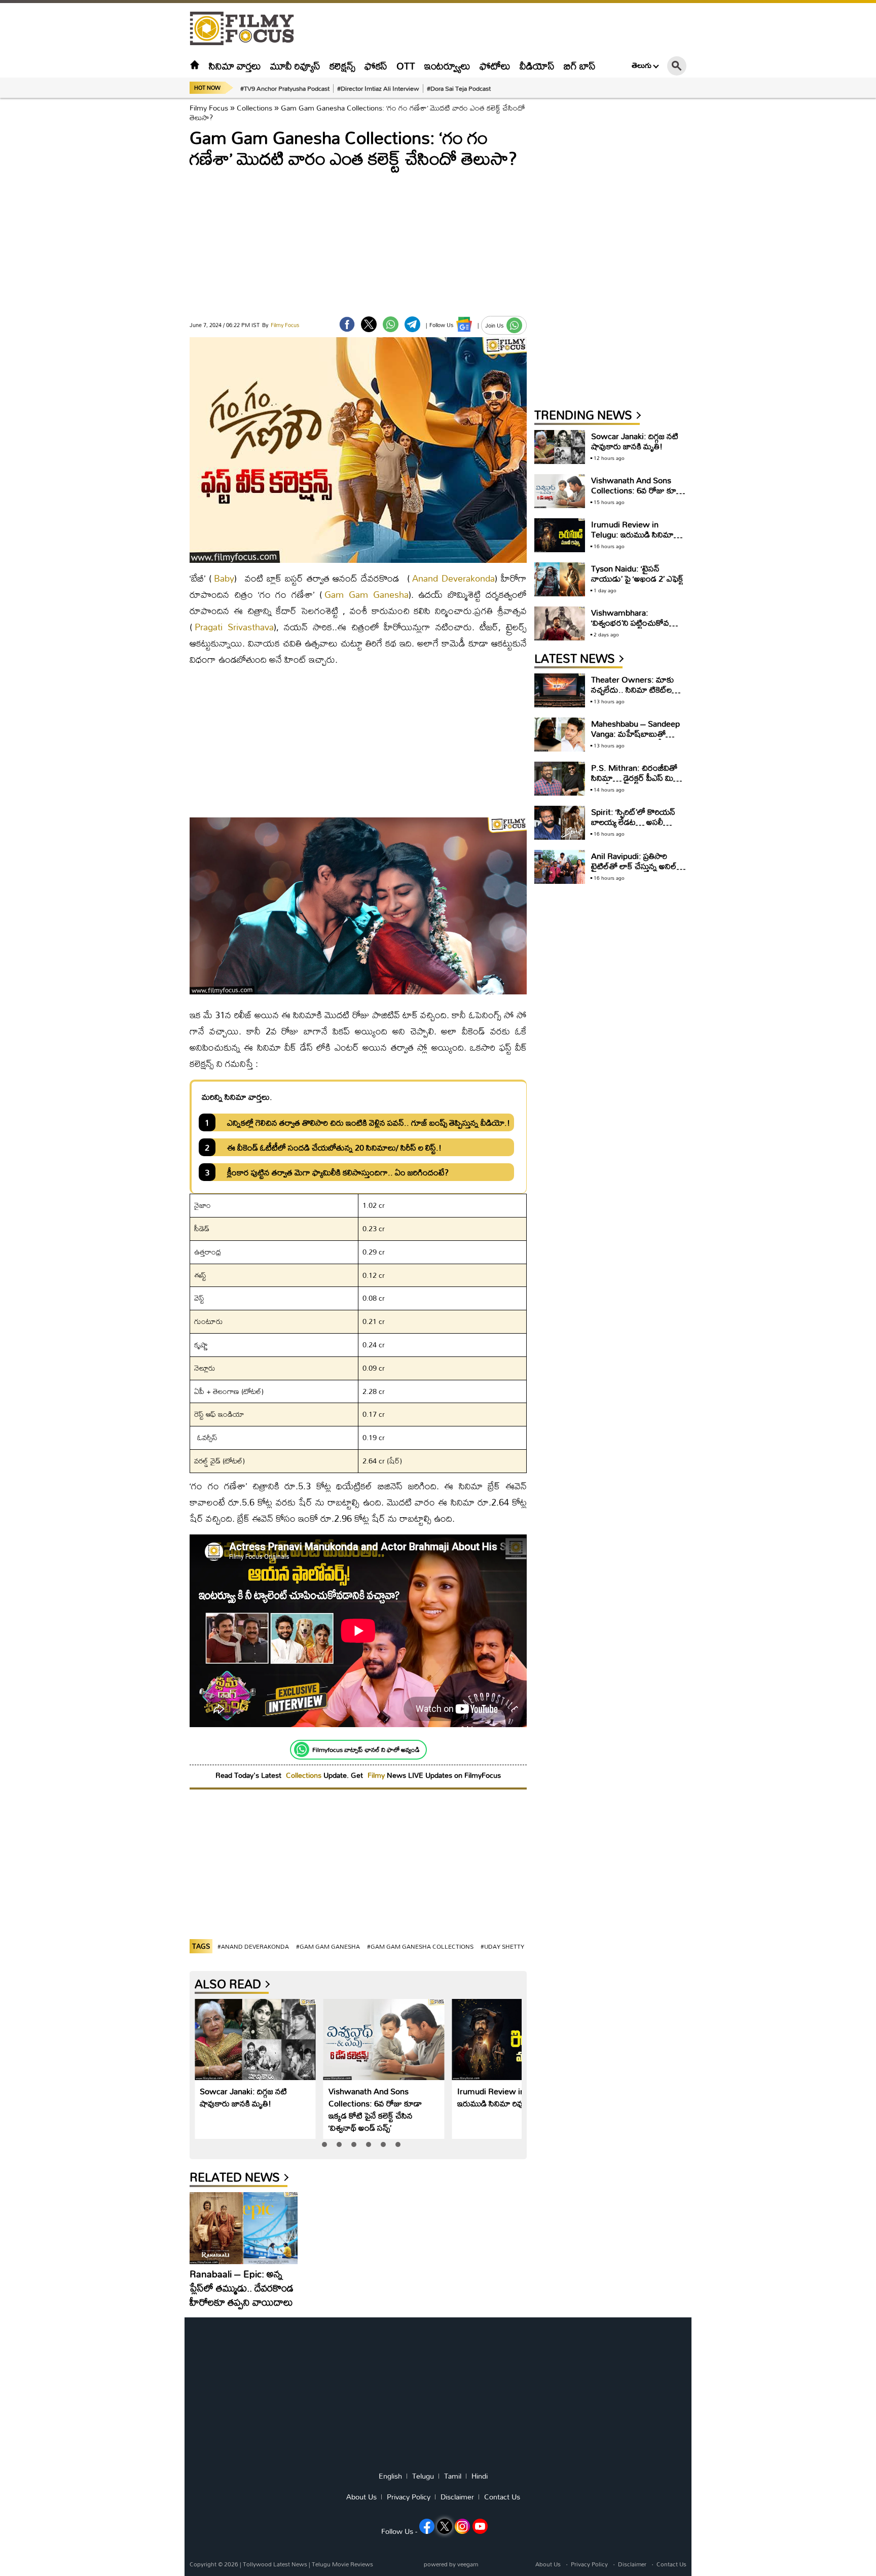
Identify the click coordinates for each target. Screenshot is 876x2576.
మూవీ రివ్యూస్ (295, 66)
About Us (361, 2497)
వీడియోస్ (537, 66)
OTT (406, 66)
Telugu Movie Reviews (342, 2564)
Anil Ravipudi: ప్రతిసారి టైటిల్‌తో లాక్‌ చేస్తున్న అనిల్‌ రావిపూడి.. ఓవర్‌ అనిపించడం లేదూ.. (638, 871)
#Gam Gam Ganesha (328, 1946)
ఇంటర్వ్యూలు (447, 66)
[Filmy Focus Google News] (464, 324)
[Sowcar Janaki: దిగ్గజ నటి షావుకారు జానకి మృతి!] (255, 2040)
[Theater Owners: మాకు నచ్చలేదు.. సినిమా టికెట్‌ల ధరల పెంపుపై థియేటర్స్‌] (560, 690)
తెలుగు (642, 65)
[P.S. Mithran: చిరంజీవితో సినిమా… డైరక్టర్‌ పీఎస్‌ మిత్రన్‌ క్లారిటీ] (560, 779)
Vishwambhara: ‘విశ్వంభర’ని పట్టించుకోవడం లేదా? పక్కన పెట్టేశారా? (635, 622)
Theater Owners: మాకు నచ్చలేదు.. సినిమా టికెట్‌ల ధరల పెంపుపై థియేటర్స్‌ (632, 689)
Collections (254, 108)
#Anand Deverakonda (253, 1946)
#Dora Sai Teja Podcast (459, 88)
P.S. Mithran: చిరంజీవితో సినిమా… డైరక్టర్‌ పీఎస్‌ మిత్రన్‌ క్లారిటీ (638, 778)
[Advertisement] (134, 254)
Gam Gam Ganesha (367, 595)
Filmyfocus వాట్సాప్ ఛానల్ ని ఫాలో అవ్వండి (366, 1749)
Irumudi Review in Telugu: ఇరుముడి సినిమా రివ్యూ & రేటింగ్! (510, 2097)
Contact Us (502, 2497)
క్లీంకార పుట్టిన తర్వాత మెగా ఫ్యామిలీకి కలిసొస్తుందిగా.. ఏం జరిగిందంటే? (338, 1172)
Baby (224, 578)
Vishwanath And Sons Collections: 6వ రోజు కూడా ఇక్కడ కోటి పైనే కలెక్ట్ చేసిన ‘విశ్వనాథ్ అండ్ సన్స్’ (375, 2109)
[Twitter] (369, 324)
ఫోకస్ (376, 66)
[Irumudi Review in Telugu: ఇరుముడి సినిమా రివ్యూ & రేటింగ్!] (513, 2040)
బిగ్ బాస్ (580, 66)
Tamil (453, 2476)
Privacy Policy (409, 2497)
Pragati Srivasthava (234, 627)
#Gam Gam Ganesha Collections (420, 1946)
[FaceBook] (347, 324)
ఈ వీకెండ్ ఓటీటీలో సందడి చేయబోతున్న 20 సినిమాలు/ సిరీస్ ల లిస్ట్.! (334, 1147)
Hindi (480, 2476)
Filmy (377, 1775)
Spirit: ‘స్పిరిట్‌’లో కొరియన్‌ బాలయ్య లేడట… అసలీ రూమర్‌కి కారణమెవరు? (633, 822)
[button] (324, 2144)
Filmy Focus (209, 108)
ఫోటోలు (495, 66)
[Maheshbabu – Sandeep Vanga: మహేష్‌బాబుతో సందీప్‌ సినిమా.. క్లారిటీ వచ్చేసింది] (560, 735)
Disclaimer (457, 2497)
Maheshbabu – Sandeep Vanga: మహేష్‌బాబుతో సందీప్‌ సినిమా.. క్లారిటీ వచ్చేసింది (635, 739)
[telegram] (412, 324)
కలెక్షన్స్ (342, 66)
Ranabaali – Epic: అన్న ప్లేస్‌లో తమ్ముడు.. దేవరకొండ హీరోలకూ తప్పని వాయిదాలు (242, 2288)
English (390, 2476)
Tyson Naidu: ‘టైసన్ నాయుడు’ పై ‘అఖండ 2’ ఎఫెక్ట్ (637, 573)
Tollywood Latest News (276, 2564)
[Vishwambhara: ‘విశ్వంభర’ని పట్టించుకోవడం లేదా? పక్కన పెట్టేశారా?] (560, 623)
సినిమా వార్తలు (235, 66)
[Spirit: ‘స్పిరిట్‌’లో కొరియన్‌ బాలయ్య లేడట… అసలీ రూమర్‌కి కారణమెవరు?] (560, 823)
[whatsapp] (391, 324)
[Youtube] (480, 2526)
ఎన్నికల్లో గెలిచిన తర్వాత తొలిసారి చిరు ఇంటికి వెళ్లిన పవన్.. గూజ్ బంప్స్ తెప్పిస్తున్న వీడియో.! (369, 1122)
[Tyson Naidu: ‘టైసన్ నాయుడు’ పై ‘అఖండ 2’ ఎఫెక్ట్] (560, 579)
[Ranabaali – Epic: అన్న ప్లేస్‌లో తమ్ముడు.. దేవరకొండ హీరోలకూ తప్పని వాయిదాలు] (244, 2228)
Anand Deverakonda (453, 578)
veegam (468, 2564)
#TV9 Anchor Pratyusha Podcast (285, 88)
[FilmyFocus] (247, 29)
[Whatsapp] (302, 1749)
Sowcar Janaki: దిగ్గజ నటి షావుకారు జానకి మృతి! (243, 2097)
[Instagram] (462, 2526)
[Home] (195, 66)
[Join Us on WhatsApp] (514, 325)
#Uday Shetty (502, 1946)
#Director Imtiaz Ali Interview (378, 88)
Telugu (423, 2476)
